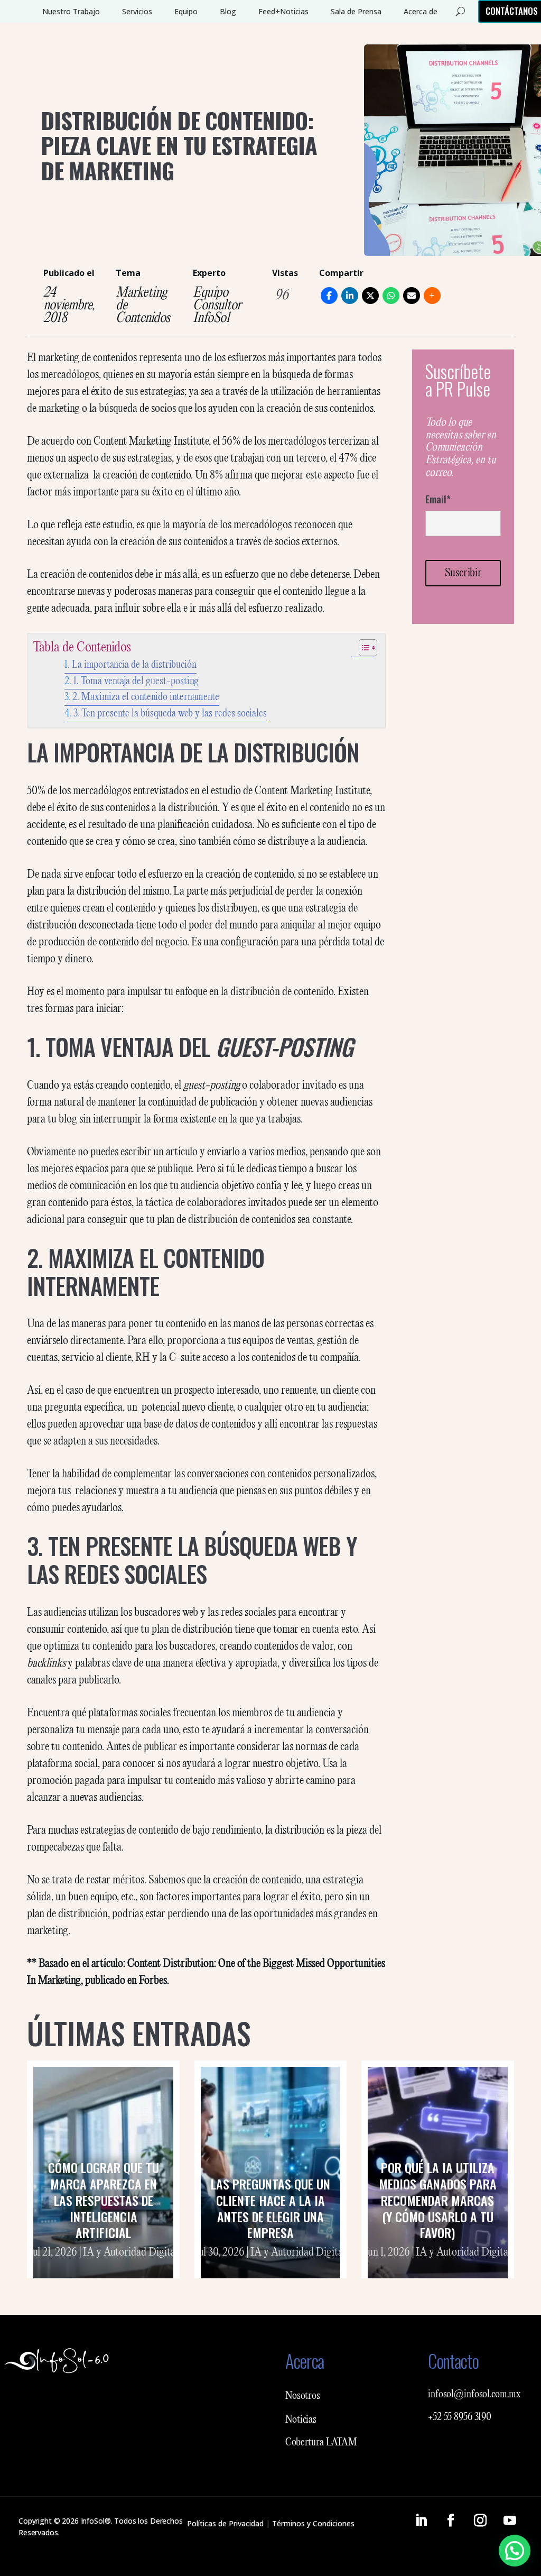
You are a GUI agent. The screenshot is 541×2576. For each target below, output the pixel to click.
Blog (228, 11)
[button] (515, 2551)
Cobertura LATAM (321, 2443)
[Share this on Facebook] (329, 296)
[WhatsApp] (391, 296)
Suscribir (463, 573)
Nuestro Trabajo (71, 11)
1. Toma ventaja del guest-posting (136, 681)
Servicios (137, 11)
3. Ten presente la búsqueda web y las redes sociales (170, 714)
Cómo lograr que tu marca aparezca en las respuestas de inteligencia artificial (104, 2200)
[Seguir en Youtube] (510, 2520)
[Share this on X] (370, 296)
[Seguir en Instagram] (480, 2520)
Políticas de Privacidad (225, 2523)
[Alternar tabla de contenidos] (363, 648)
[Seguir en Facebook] (451, 2520)
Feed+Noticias (283, 11)
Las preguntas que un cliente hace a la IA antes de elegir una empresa (270, 2208)
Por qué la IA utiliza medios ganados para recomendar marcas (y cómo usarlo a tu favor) (438, 2200)
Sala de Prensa (356, 11)
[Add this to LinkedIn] (350, 296)
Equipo (186, 11)
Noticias (301, 2420)
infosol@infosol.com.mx (474, 2395)
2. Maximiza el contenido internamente (146, 697)
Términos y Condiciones (313, 2523)
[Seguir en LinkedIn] (421, 2520)
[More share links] (432, 296)
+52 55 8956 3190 (460, 2417)
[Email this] (412, 296)
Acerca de (421, 11)
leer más (104, 2266)
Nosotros (303, 2396)
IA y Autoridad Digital (130, 2252)
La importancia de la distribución (134, 665)
